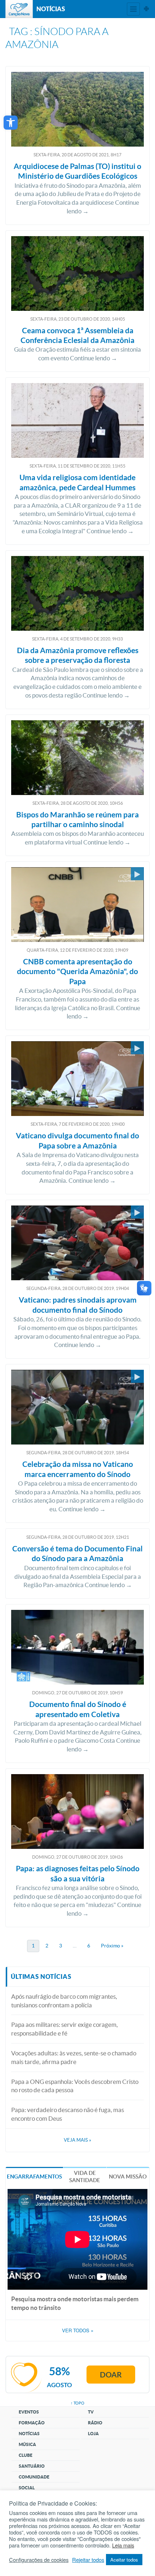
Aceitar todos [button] (124, 2560)
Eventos (29, 2412)
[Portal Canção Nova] (19, 9)
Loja (93, 2434)
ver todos (78, 2330)
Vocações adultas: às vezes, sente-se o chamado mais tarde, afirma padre (74, 2057)
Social (27, 2488)
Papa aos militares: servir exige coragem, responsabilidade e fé (65, 2029)
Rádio (95, 2423)
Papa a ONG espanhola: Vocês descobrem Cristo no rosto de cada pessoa (75, 2086)
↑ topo (77, 2403)
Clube (26, 2455)
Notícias (29, 2434)
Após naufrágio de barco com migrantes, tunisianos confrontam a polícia (64, 2001)
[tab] (34, 2176)
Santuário (32, 2466)
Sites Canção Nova (146, 9)
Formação (32, 2423)
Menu (133, 9)
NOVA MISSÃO (128, 2177)
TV (91, 2412)
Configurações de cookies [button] (39, 2560)
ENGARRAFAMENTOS (34, 2177)
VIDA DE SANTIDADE (85, 2177)
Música (27, 2444)
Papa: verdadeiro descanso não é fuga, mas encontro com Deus (68, 2114)
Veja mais (77, 2140)
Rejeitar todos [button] (88, 2560)
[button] (11, 123)
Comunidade (34, 2477)
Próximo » (112, 1946)
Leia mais (123, 2545)
